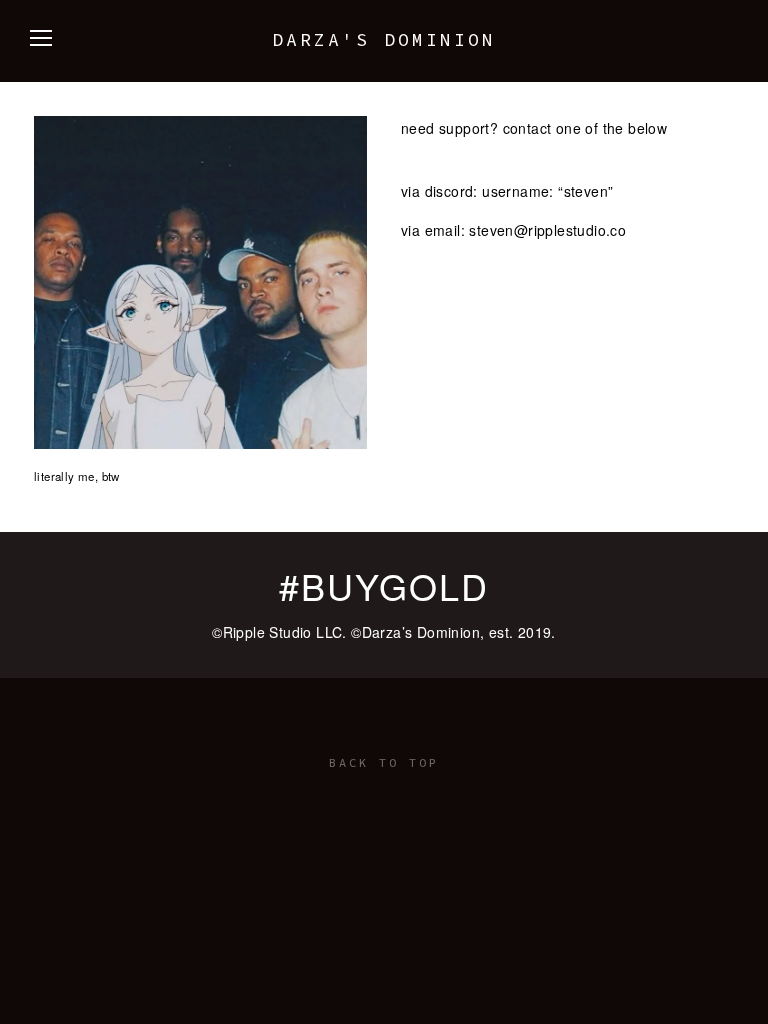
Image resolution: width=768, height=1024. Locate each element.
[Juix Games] (384, 795)
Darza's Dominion (384, 39)
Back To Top (384, 762)
